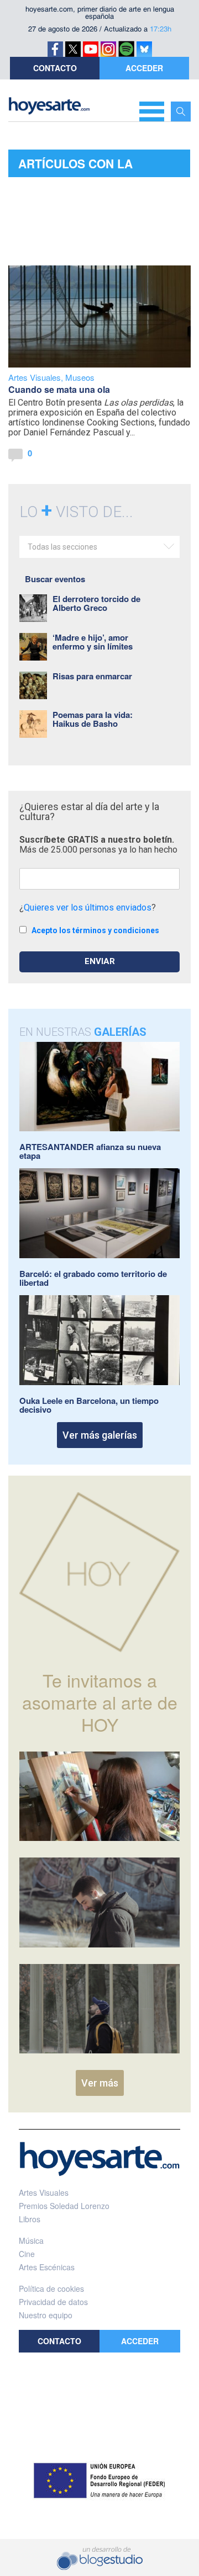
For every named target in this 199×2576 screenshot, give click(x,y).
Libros (30, 2219)
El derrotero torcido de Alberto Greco (96, 603)
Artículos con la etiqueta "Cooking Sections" (79, 166)
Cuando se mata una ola (59, 389)
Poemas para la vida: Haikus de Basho (93, 719)
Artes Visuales (35, 377)
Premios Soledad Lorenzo (64, 2206)
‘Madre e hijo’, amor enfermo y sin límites (93, 642)
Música (31, 2240)
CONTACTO (55, 68)
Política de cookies (51, 2288)
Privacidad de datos (53, 2302)
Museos (80, 377)
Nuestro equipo (46, 2315)
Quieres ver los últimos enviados (88, 908)
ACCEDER (144, 68)
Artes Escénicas (47, 2267)
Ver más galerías (100, 1435)
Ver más (100, 2083)
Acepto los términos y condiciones (95, 930)
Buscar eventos (55, 579)
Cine (27, 2254)
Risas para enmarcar (92, 676)
